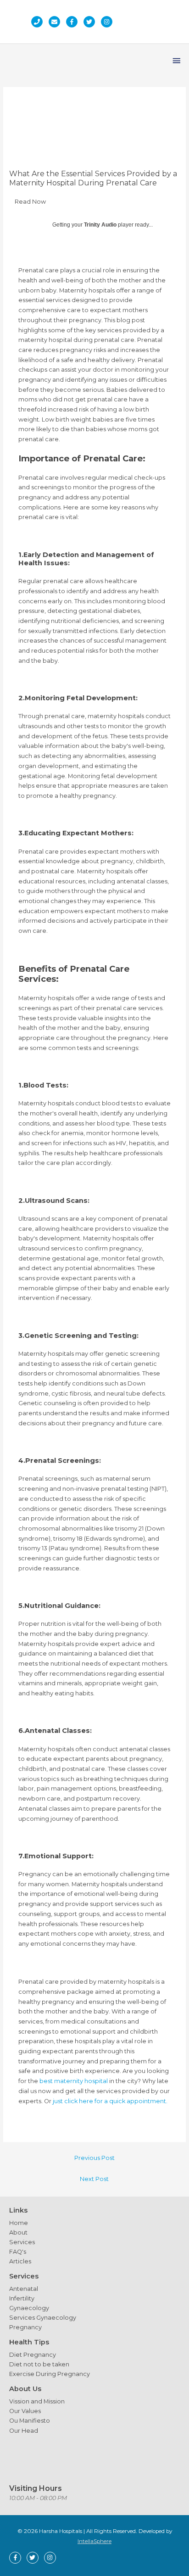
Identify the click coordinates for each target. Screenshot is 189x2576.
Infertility (22, 2298)
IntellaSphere (94, 2541)
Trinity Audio (100, 225)
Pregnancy (25, 2327)
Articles (20, 2261)
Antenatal (24, 2289)
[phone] (39, 22)
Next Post (94, 2179)
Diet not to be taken (39, 2364)
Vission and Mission (37, 2401)
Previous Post (94, 2158)
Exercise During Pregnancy (50, 2374)
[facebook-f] (74, 22)
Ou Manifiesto (30, 2421)
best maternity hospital (74, 2081)
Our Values (25, 2411)
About (18, 2232)
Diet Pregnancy (33, 2355)
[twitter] (92, 22)
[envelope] (57, 22)
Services (22, 2242)
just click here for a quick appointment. (109, 2101)
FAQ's (18, 2252)
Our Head (24, 2431)
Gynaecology (29, 2308)
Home (19, 2223)
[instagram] (109, 22)
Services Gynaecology (43, 2318)
